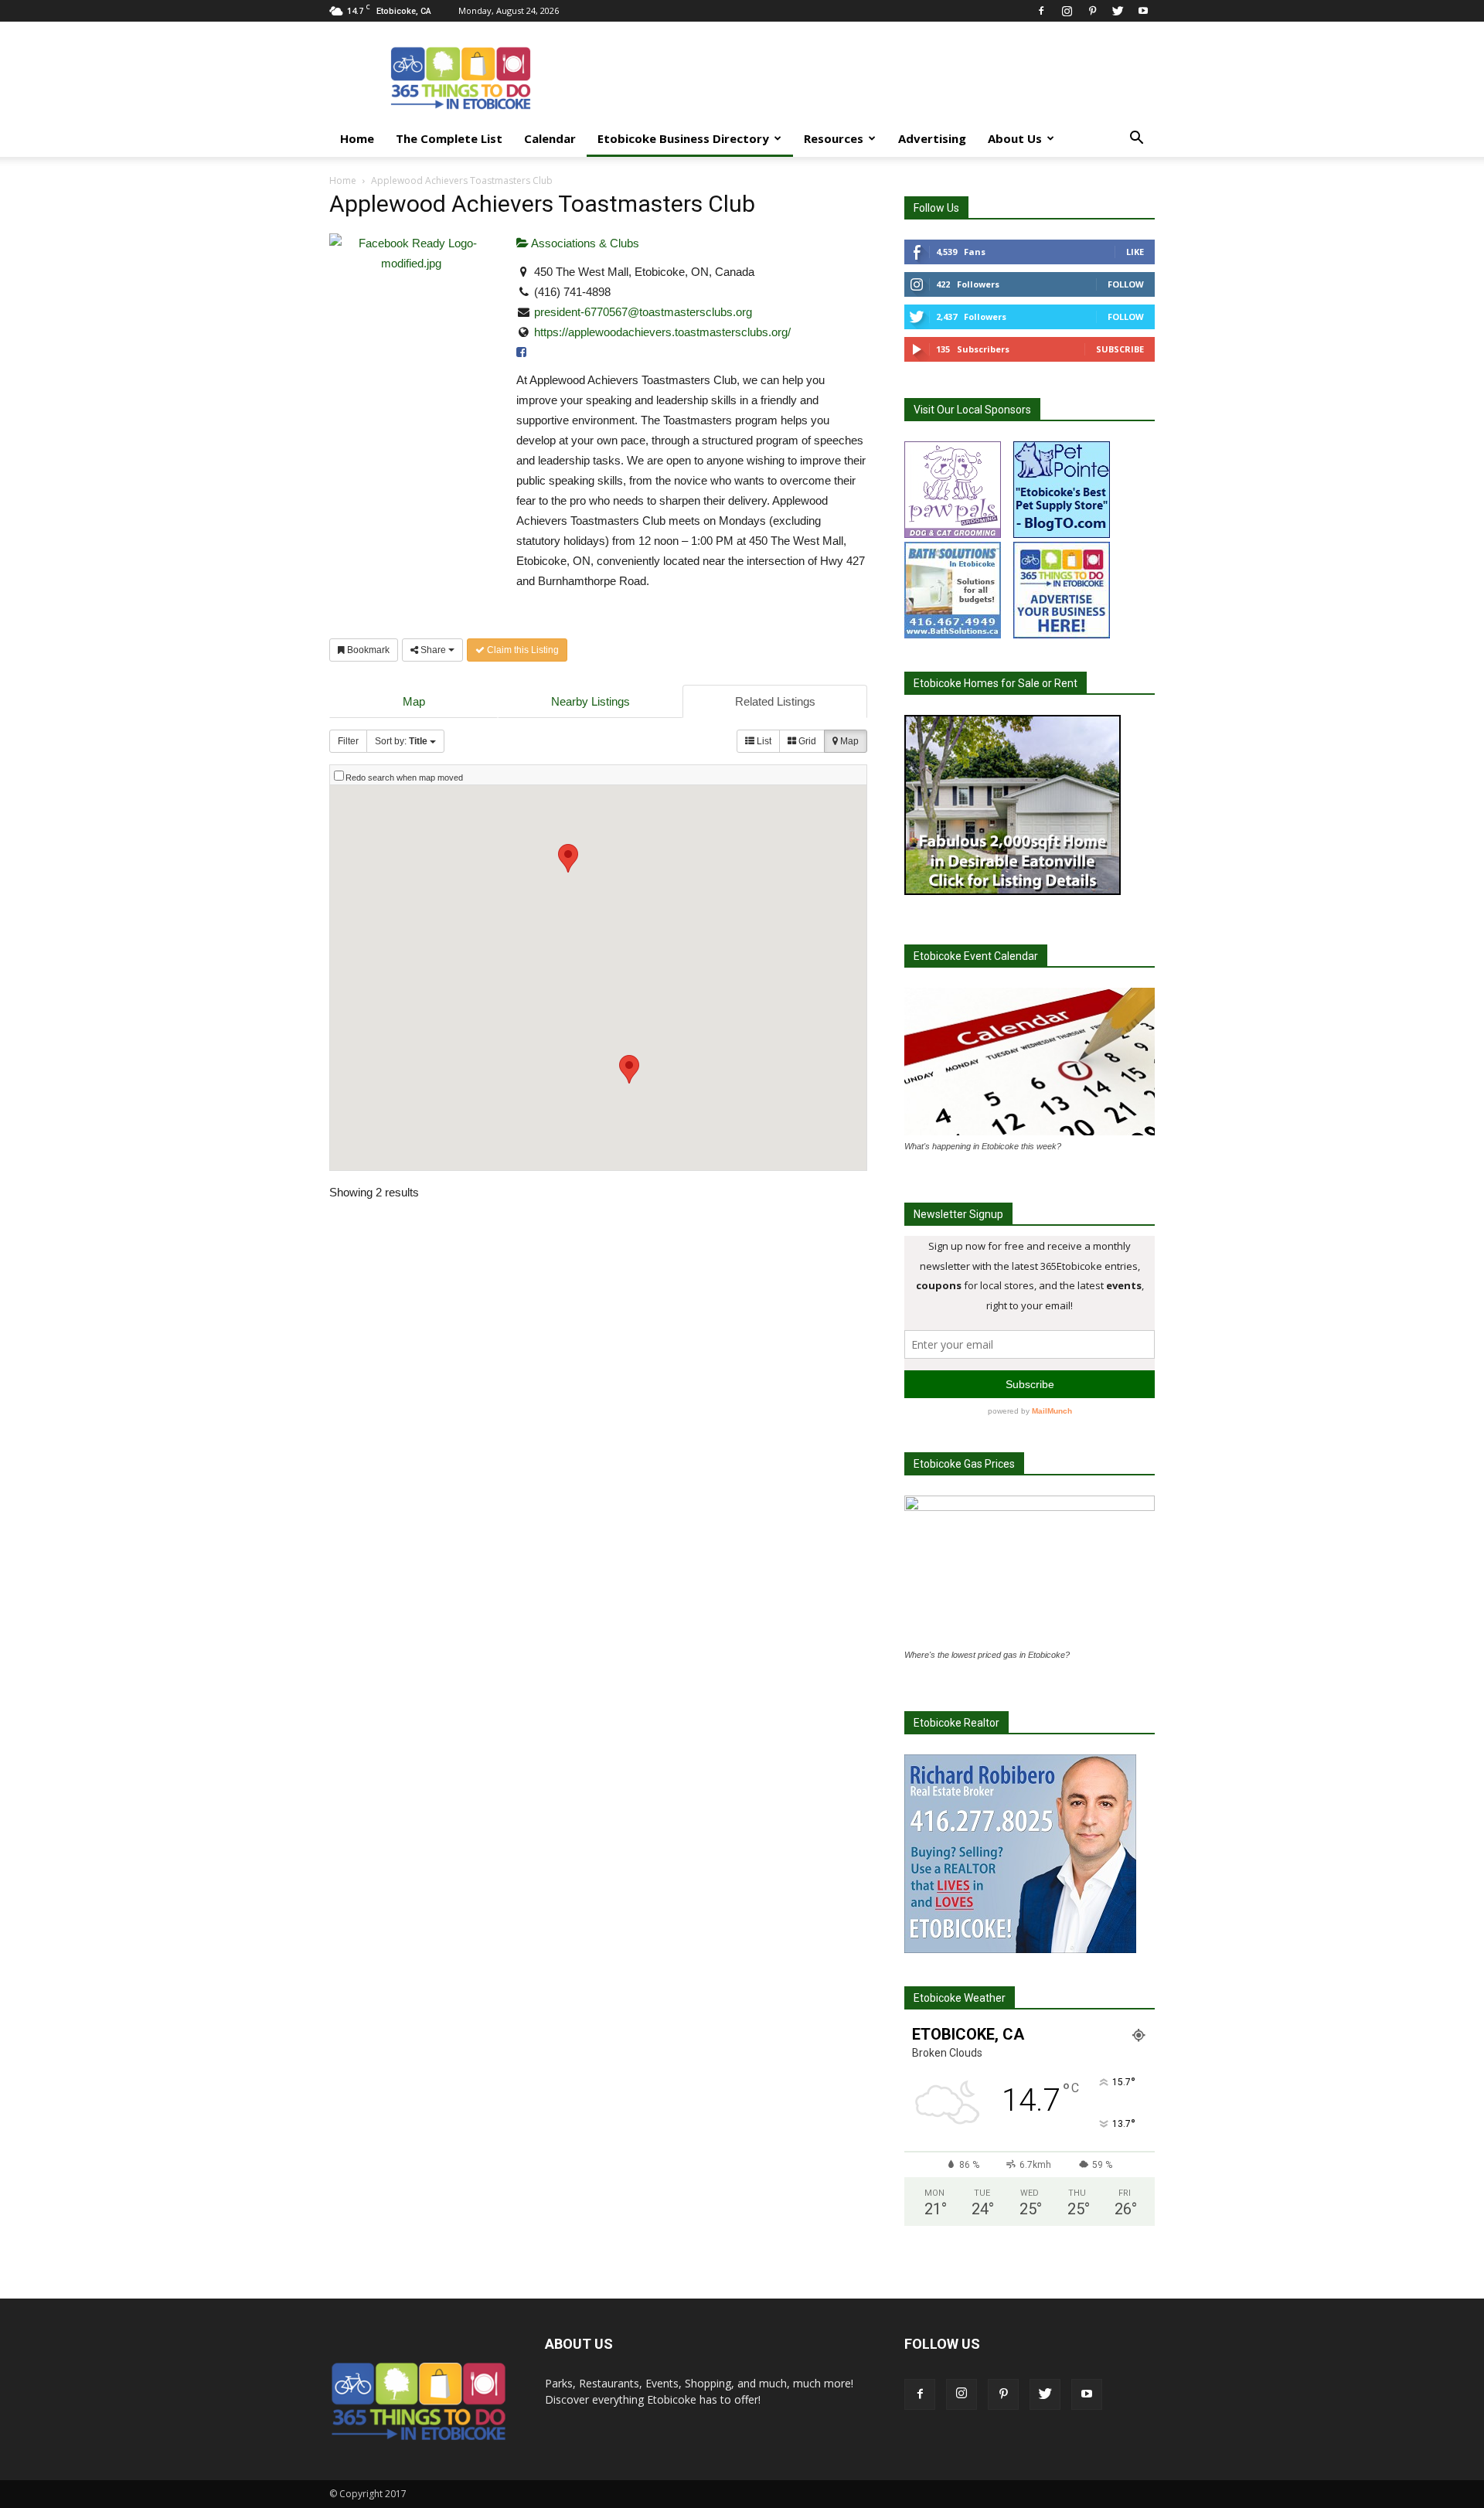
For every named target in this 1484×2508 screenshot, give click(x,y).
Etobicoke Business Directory (683, 138)
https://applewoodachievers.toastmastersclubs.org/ (662, 332)
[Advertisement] (873, 78)
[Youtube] (1143, 10)
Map (414, 701)
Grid (806, 741)
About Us (1015, 138)
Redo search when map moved (404, 778)
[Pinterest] (1092, 10)
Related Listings (775, 701)
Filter (348, 741)
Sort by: (401, 741)
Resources (834, 138)
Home (357, 138)
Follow (1126, 284)
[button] (1136, 140)
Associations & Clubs (584, 243)
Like (1135, 252)
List (763, 741)
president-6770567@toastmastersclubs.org (643, 312)
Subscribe (1120, 349)
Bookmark (367, 650)
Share (433, 650)
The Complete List (449, 138)
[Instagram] (1067, 10)
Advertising (932, 138)
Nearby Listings (591, 701)
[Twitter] (1118, 10)
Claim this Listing (522, 650)
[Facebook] (1041, 10)
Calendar (550, 138)
